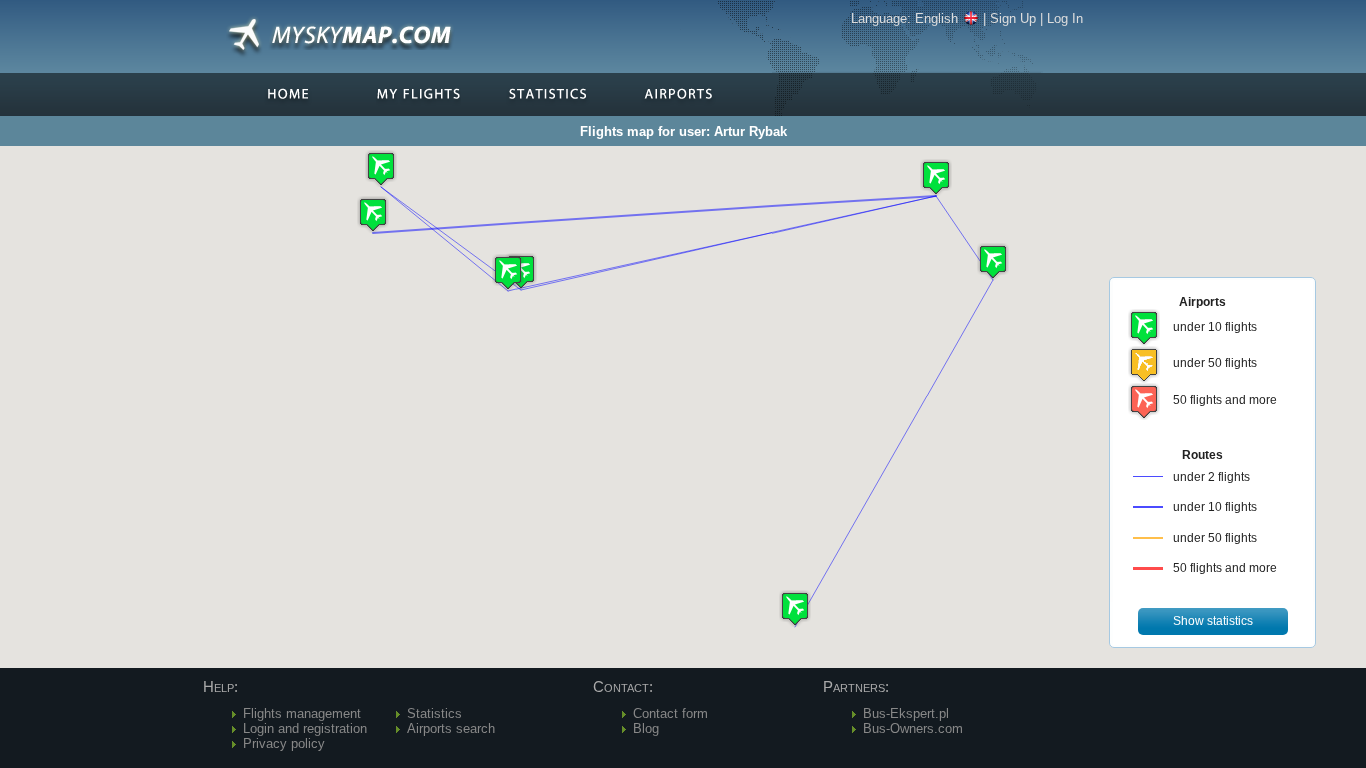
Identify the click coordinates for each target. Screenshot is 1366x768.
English (936, 18)
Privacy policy (284, 743)
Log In (1065, 18)
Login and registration (305, 728)
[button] (936, 177)
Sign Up (1013, 18)
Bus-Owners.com (913, 728)
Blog (646, 728)
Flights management (302, 713)
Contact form (670, 713)
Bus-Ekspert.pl (906, 713)
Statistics (434, 713)
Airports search (451, 728)
